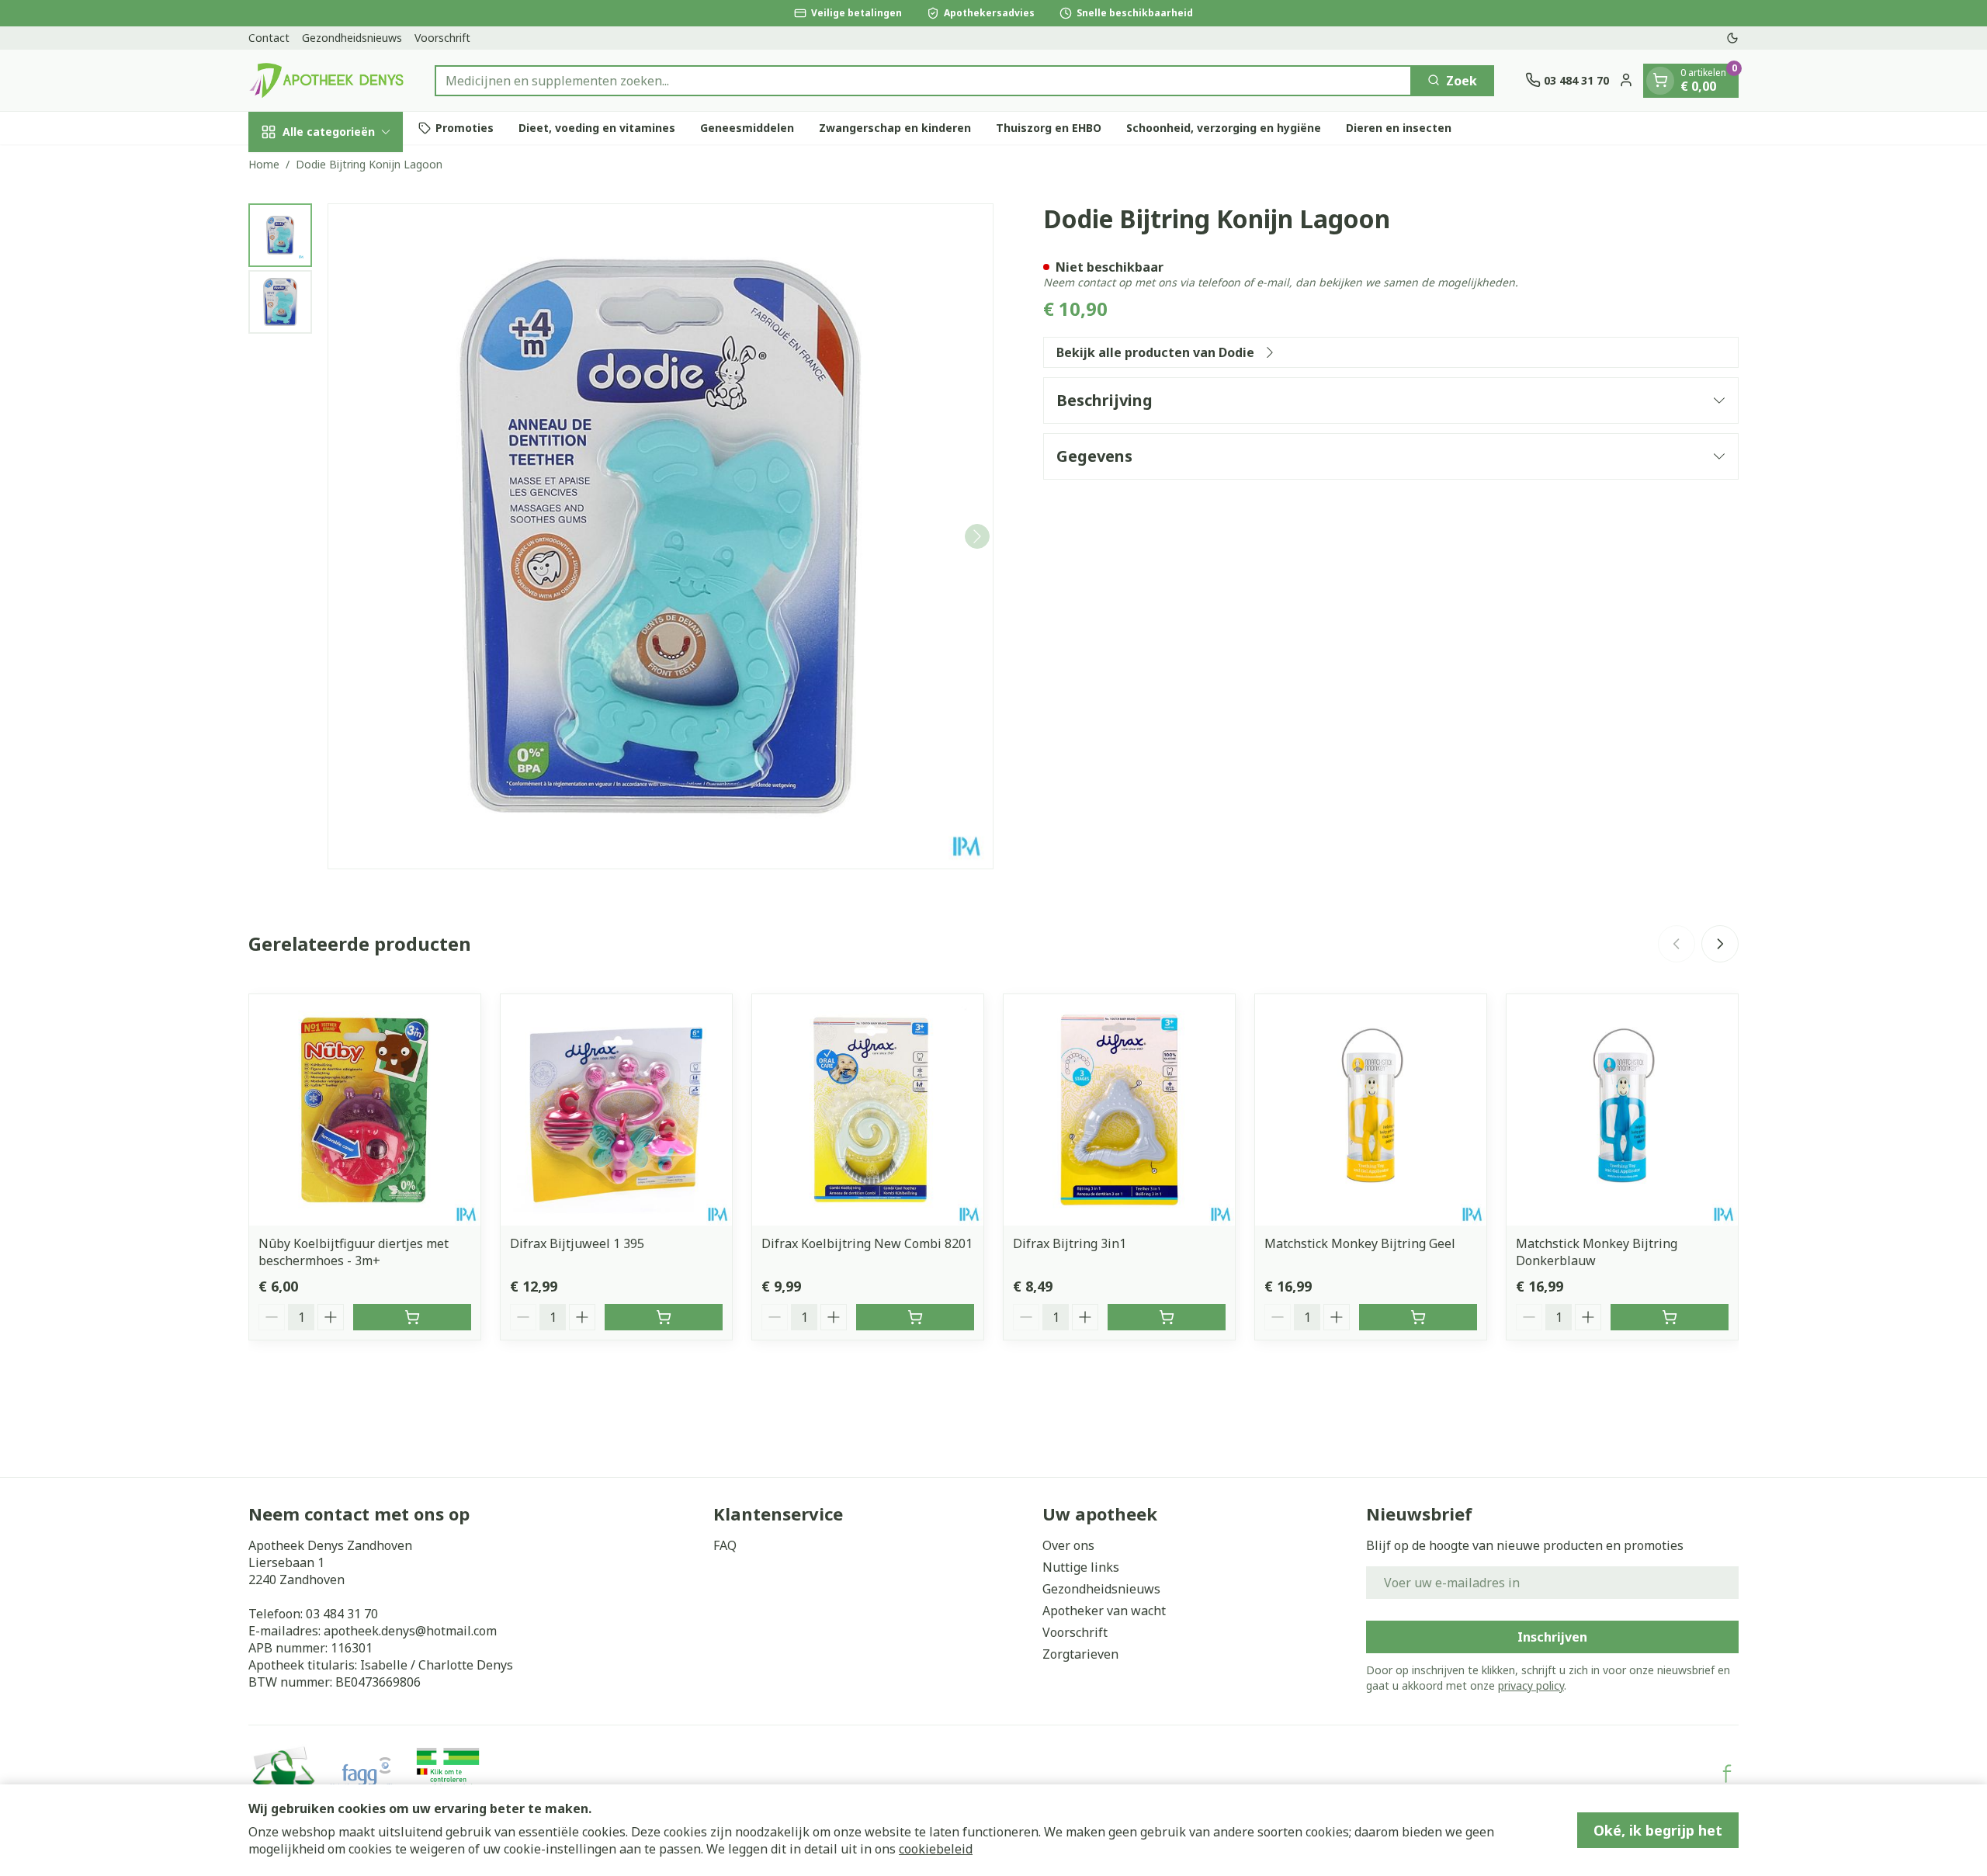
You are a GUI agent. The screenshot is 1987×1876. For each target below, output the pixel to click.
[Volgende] (977, 536)
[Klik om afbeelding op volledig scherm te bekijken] (661, 536)
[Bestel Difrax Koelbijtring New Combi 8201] (915, 1317)
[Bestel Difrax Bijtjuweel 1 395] (664, 1317)
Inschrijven (1552, 1637)
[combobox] (923, 80)
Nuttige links (1081, 1567)
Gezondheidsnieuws (352, 38)
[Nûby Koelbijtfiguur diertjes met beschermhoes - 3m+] (365, 1110)
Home (264, 164)
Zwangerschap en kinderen (895, 128)
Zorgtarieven (1080, 1654)
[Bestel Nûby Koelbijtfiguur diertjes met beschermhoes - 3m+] (412, 1317)
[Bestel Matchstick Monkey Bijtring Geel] (1418, 1317)
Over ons (1068, 1545)
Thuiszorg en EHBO (1049, 128)
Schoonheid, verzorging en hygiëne (1224, 128)
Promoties (465, 128)
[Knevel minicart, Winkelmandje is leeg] (1660, 80)
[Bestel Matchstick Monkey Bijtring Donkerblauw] (1670, 1317)
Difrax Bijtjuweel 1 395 (577, 1243)
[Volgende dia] (1720, 944)
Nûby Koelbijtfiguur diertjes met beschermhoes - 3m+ (354, 1252)
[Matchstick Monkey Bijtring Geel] (1371, 1110)
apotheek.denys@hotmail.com (410, 1631)
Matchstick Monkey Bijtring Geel (1360, 1243)
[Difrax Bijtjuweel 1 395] (616, 1110)
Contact (269, 38)
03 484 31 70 (342, 1614)
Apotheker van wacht (1104, 1611)
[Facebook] (1727, 1774)
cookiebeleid (936, 1849)
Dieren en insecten (1399, 128)
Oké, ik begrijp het (1658, 1830)
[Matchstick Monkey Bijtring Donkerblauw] (1622, 1110)
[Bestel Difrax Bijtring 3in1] (1167, 1317)
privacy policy (1531, 1685)
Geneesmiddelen (747, 128)
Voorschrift (442, 38)
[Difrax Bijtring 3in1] (1119, 1110)
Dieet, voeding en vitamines (597, 128)
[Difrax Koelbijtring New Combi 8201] (868, 1110)
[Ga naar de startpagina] (326, 80)
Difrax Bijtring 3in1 (1070, 1243)
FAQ (725, 1545)
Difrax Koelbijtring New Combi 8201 (867, 1243)
